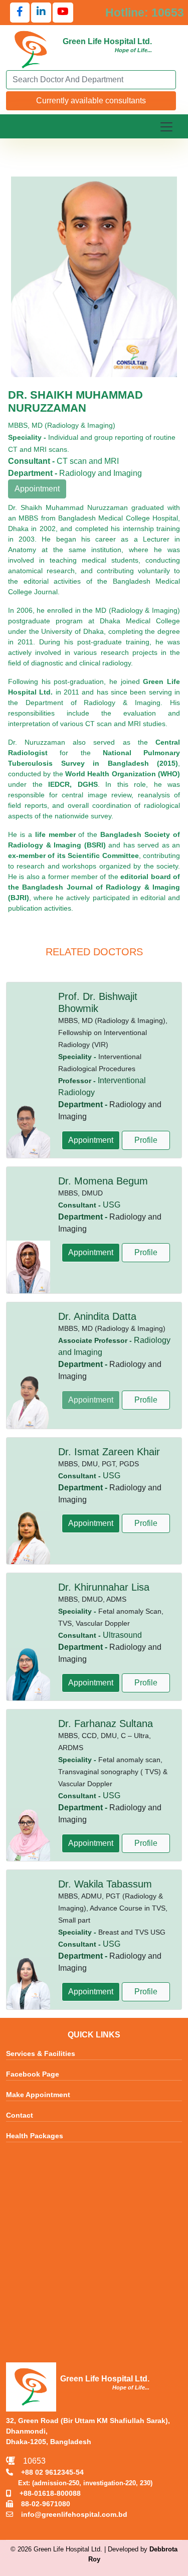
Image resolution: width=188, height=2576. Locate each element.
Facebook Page (33, 2074)
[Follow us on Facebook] (20, 13)
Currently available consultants (91, 101)
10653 (30, 2461)
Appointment (91, 1140)
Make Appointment (38, 2095)
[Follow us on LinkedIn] (41, 13)
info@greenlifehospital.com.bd (70, 2514)
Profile (146, 1140)
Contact (20, 2115)
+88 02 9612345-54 (48, 2472)
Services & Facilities (41, 2053)
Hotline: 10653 (145, 13)
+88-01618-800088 (46, 2493)
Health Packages (35, 2136)
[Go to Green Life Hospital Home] (31, 49)
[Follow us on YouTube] (63, 13)
